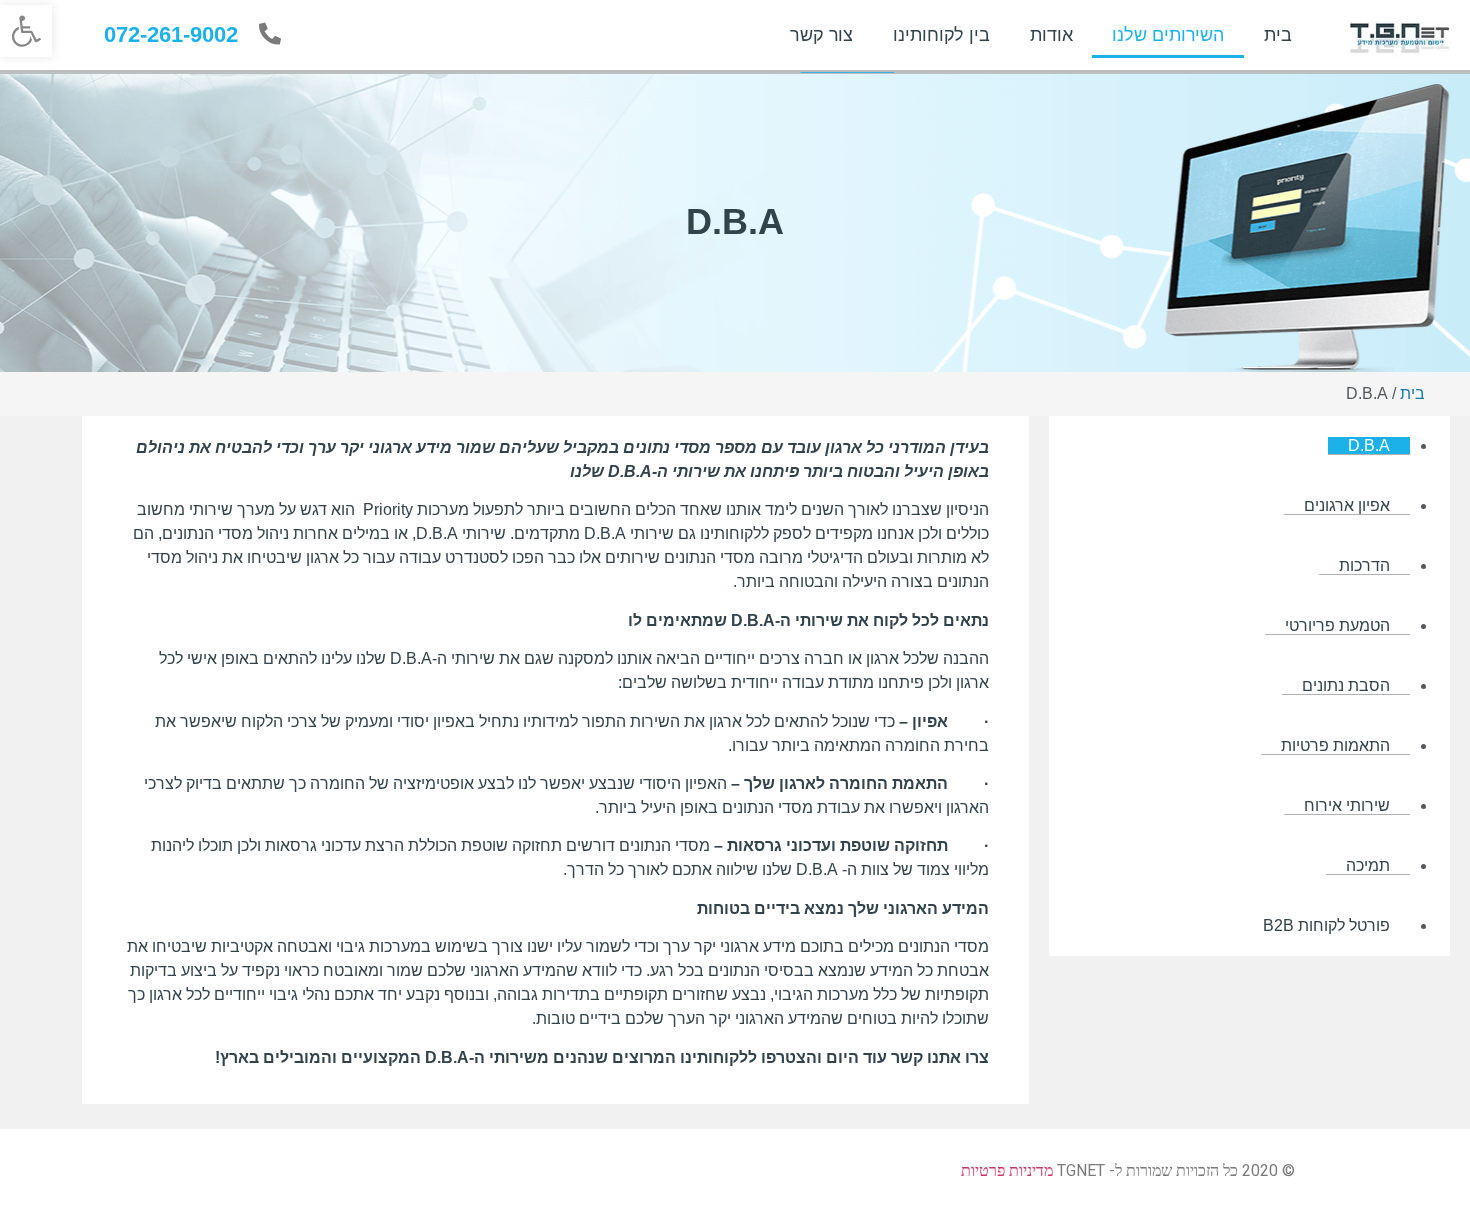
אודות (1051, 35)
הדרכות (1364, 565)
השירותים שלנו (1168, 35)
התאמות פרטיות (1335, 745)
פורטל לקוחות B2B (1326, 925)
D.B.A (1369, 445)
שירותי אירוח (1347, 805)
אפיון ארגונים (1347, 505)
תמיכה (1368, 865)
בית (1278, 35)
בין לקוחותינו (941, 35)
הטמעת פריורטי (1337, 625)
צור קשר (821, 35)
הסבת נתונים (1346, 685)
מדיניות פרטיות (1007, 1170)
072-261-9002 (171, 34)
